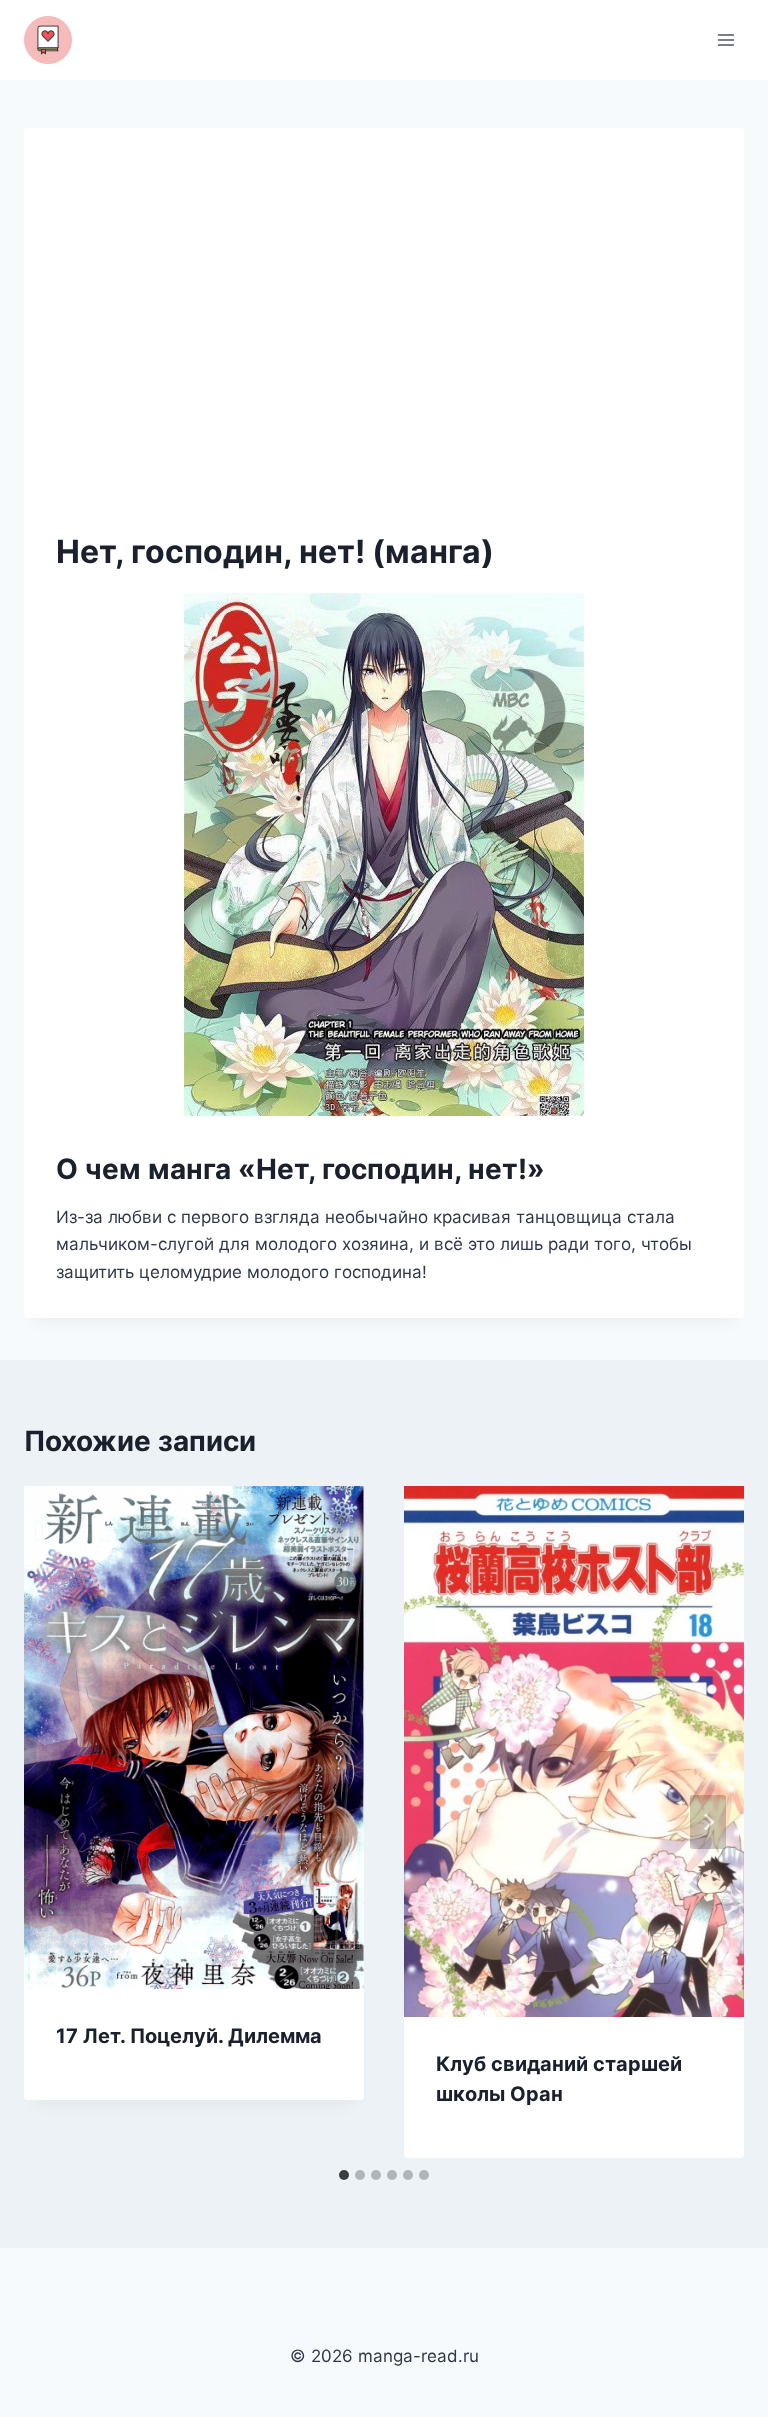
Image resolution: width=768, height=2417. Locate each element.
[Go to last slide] (60, 1822)
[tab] (344, 2175)
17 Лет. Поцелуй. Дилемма (189, 2036)
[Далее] (708, 1822)
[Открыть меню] (725, 39)
